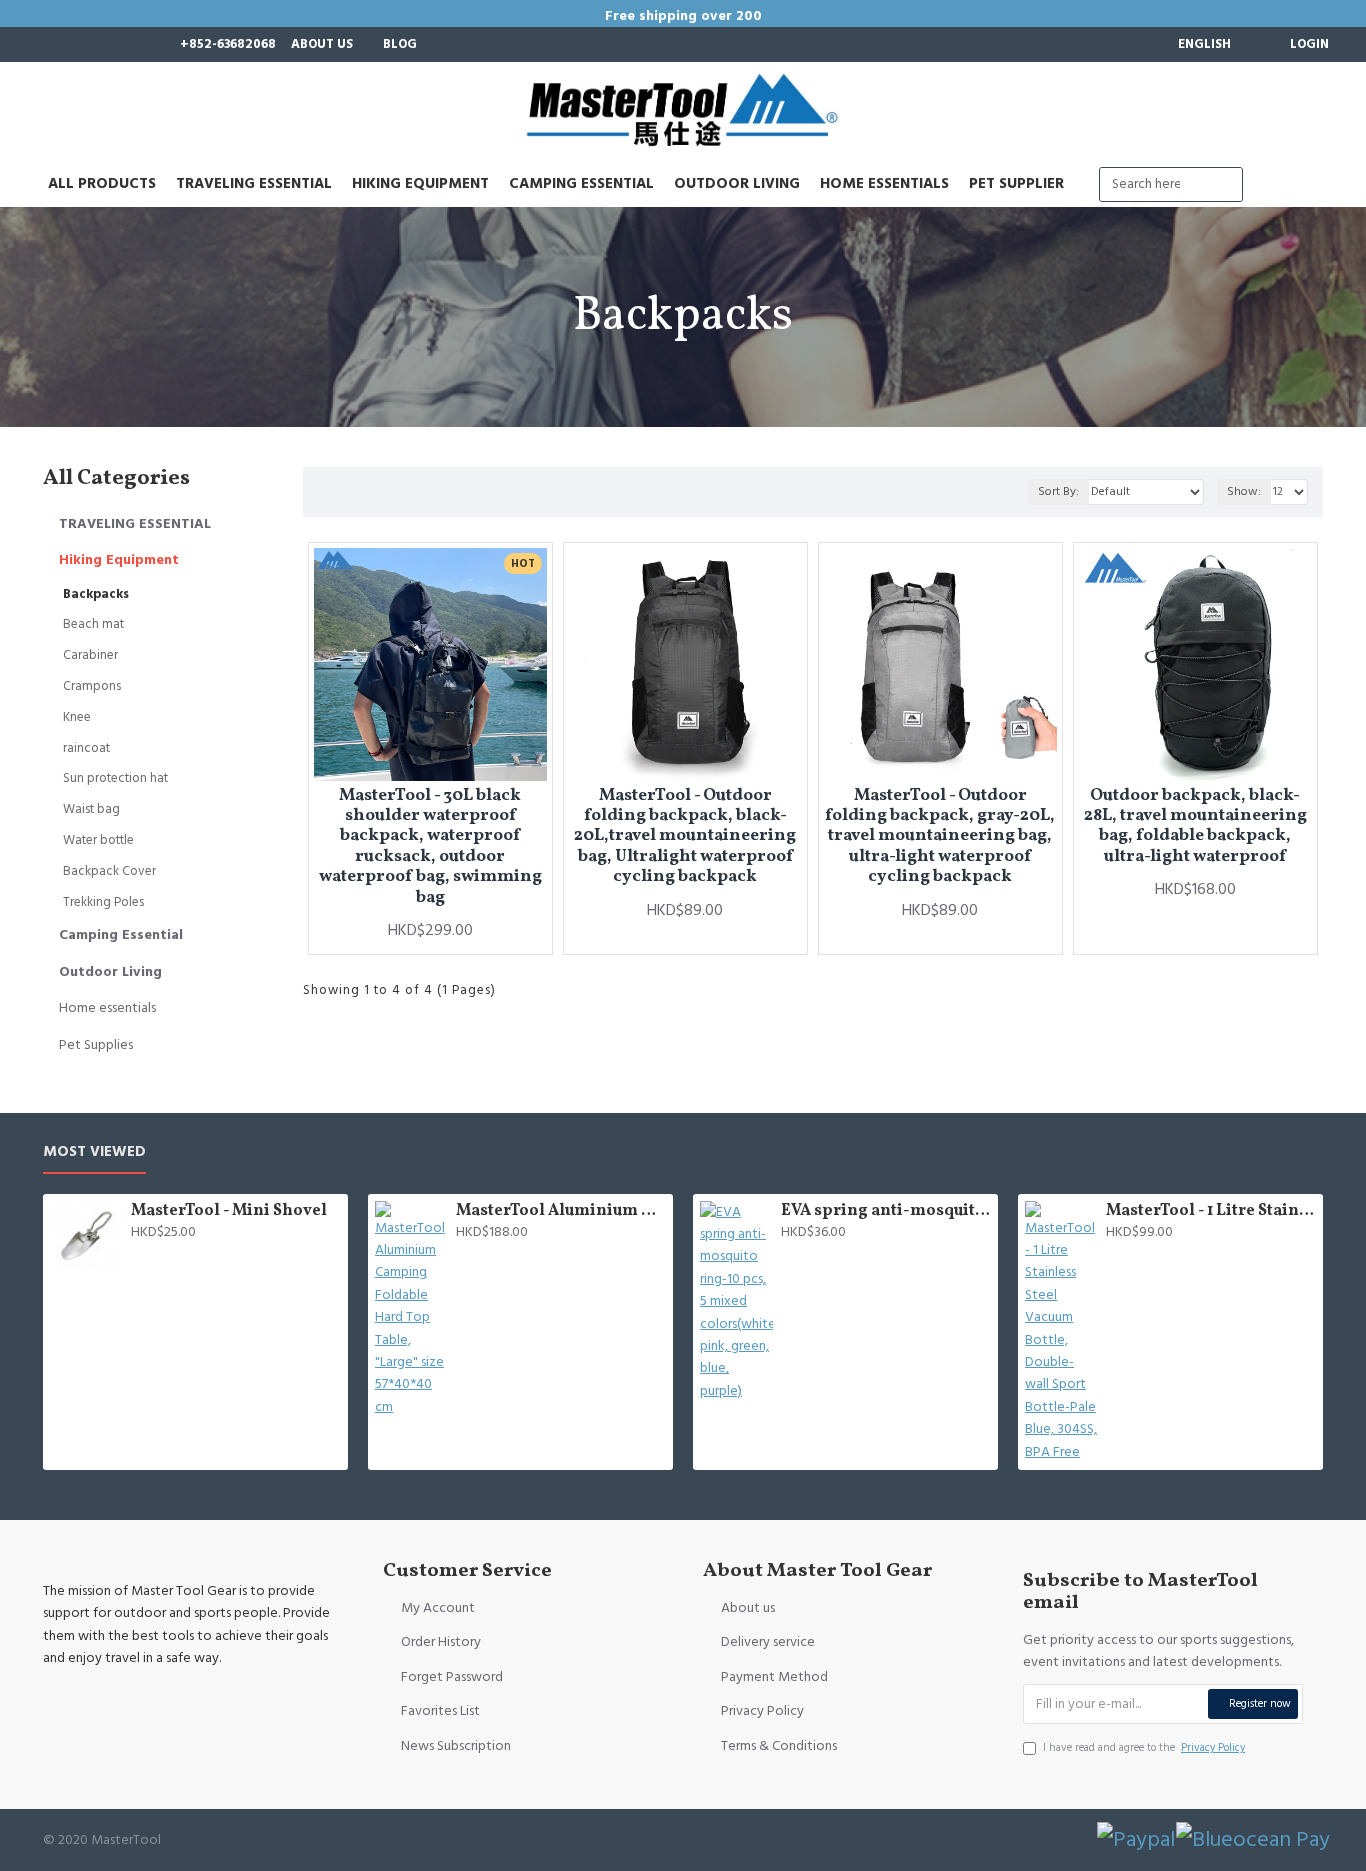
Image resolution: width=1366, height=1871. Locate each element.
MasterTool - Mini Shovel (229, 1211)
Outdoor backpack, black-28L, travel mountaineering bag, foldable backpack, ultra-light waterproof (1195, 827)
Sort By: (1058, 491)
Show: (1244, 491)
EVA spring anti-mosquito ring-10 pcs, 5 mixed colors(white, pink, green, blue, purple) (886, 1211)
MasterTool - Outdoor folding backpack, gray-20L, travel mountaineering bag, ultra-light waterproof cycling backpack (940, 837)
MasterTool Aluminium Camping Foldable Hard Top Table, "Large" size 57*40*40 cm (561, 1211)
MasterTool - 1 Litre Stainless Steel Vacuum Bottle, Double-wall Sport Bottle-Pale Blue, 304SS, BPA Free (1211, 1211)
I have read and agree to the (1144, 1747)
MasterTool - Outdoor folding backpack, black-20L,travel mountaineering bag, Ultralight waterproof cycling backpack (685, 837)
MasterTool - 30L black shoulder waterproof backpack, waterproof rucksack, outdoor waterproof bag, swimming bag (430, 847)
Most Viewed (94, 1152)
